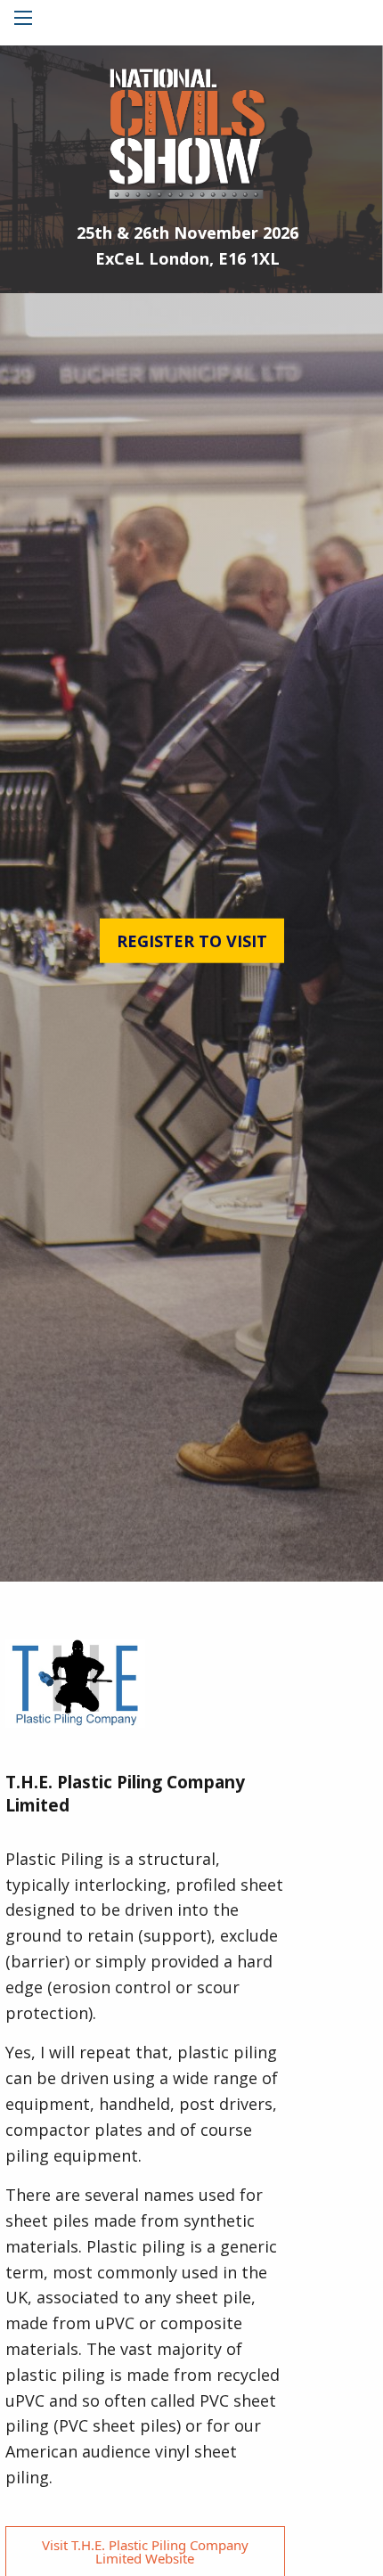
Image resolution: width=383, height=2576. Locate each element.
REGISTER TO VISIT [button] (192, 941)
